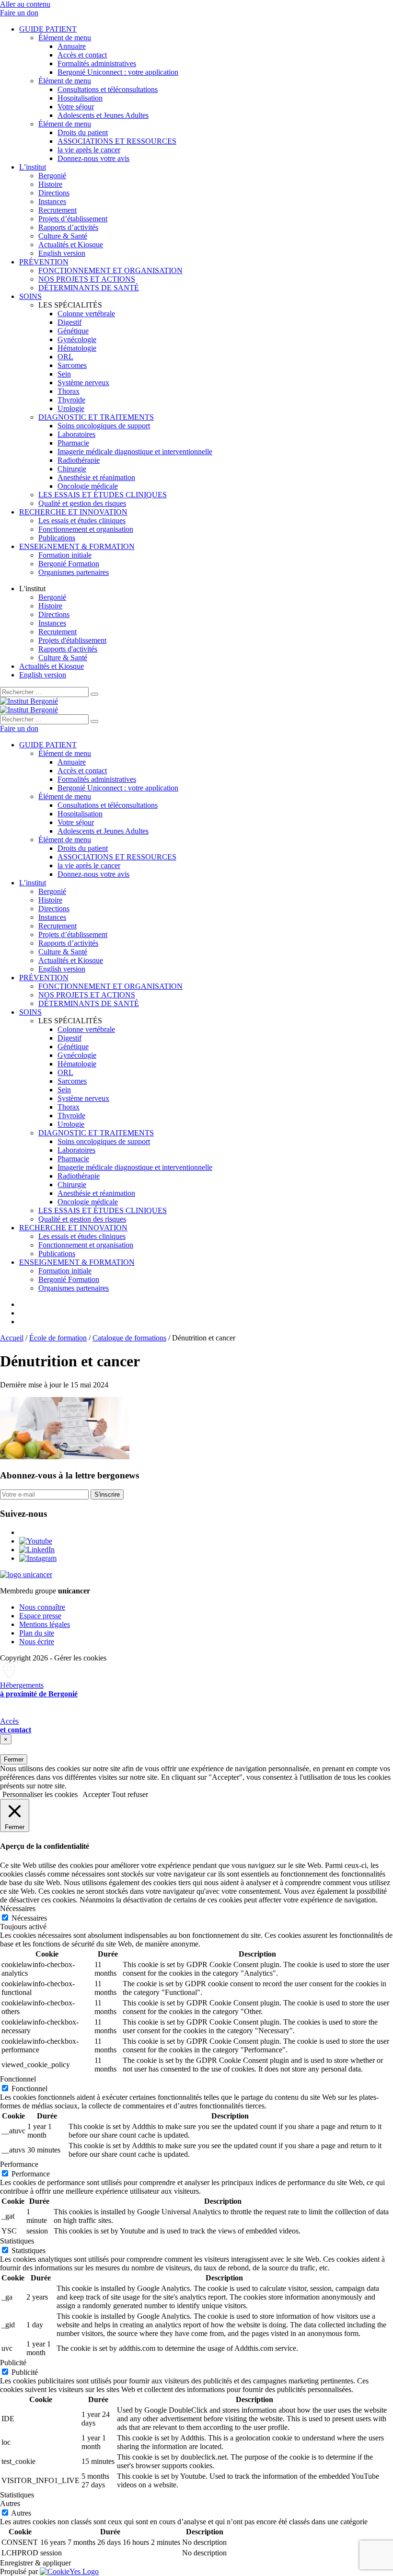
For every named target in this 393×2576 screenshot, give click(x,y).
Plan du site (37, 1633)
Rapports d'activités (68, 649)
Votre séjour (76, 107)
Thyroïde (71, 400)
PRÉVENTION (44, 262)
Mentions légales (45, 1624)
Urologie (71, 408)
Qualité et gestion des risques (82, 503)
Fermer (14, 1759)
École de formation (58, 1338)
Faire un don (19, 13)
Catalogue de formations (129, 1338)
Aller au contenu (25, 4)
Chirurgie (72, 469)
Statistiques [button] (17, 2241)
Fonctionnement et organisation (86, 529)
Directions (54, 193)
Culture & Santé (63, 236)
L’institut (33, 167)
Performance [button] (19, 2164)
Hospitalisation (80, 98)
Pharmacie (73, 443)
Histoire (50, 184)
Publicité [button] (13, 2363)
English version (62, 253)
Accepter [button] (96, 1794)
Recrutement (58, 210)
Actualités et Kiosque (71, 245)
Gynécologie (77, 339)
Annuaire (72, 46)
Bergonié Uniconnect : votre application (118, 72)
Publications (57, 538)
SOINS (30, 296)
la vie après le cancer (89, 150)
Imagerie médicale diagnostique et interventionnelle (135, 452)
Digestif (69, 322)
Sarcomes (72, 365)
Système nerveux (83, 383)
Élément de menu (65, 38)
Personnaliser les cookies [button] (40, 1794)
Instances (52, 201)
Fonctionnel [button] (18, 2079)
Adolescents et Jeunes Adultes (103, 115)
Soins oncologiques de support (104, 426)
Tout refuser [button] (130, 1794)
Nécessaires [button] (18, 1908)
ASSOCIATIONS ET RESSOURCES (117, 141)
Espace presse (40, 1616)
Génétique (73, 331)
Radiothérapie (79, 460)
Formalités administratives (97, 63)
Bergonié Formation (69, 564)
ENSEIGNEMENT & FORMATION (77, 546)
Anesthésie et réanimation (96, 477)
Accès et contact (82, 55)
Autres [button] (10, 2503)
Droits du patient (83, 132)
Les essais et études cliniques (82, 521)
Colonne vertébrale (86, 314)
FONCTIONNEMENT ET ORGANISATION (110, 270)
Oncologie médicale (88, 486)
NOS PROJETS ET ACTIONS (87, 279)
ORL (65, 357)
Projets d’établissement (73, 219)
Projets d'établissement (72, 640)
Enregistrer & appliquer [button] (35, 2563)
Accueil (12, 1338)
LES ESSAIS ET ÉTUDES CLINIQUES (103, 495)
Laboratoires (76, 434)
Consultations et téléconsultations (108, 89)
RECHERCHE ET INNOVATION (73, 512)
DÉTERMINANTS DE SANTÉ (89, 288)
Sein (64, 374)
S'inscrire (107, 1494)
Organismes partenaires (74, 572)
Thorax (69, 391)
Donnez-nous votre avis (93, 158)
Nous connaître (42, 1607)
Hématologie (77, 348)
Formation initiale (65, 555)
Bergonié (52, 176)
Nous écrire (37, 1642)
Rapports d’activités (68, 227)
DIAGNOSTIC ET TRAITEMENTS (96, 417)
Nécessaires (29, 1918)
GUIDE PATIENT (48, 29)
